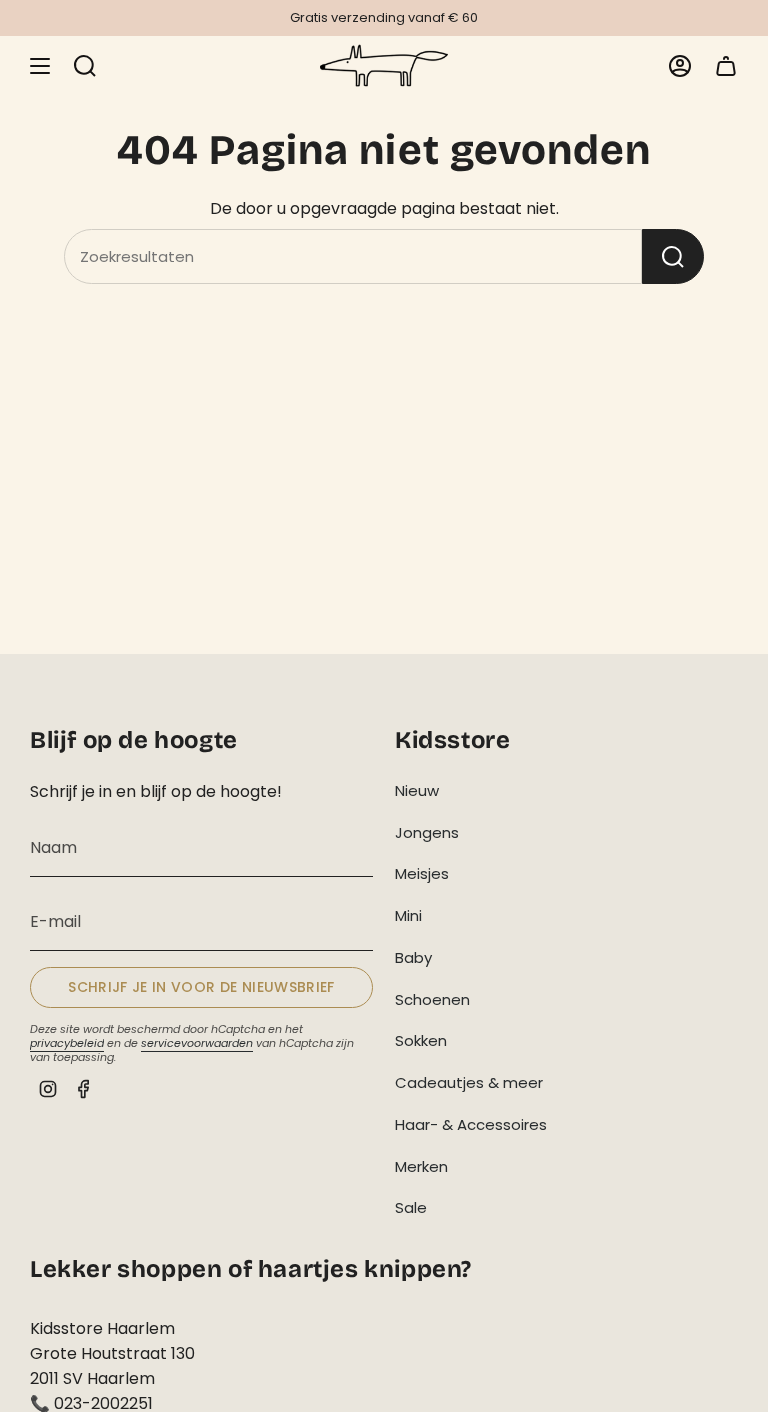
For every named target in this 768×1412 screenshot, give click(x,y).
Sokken (421, 1040)
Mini (408, 915)
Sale (411, 1207)
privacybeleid (67, 1043)
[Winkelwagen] (726, 65)
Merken (421, 1166)
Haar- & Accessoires (471, 1124)
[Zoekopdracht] (673, 256)
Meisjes (422, 873)
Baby (413, 957)
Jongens (427, 832)
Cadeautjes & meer (469, 1082)
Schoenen (432, 999)
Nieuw (417, 790)
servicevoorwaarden (197, 1043)
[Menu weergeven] (40, 65)
